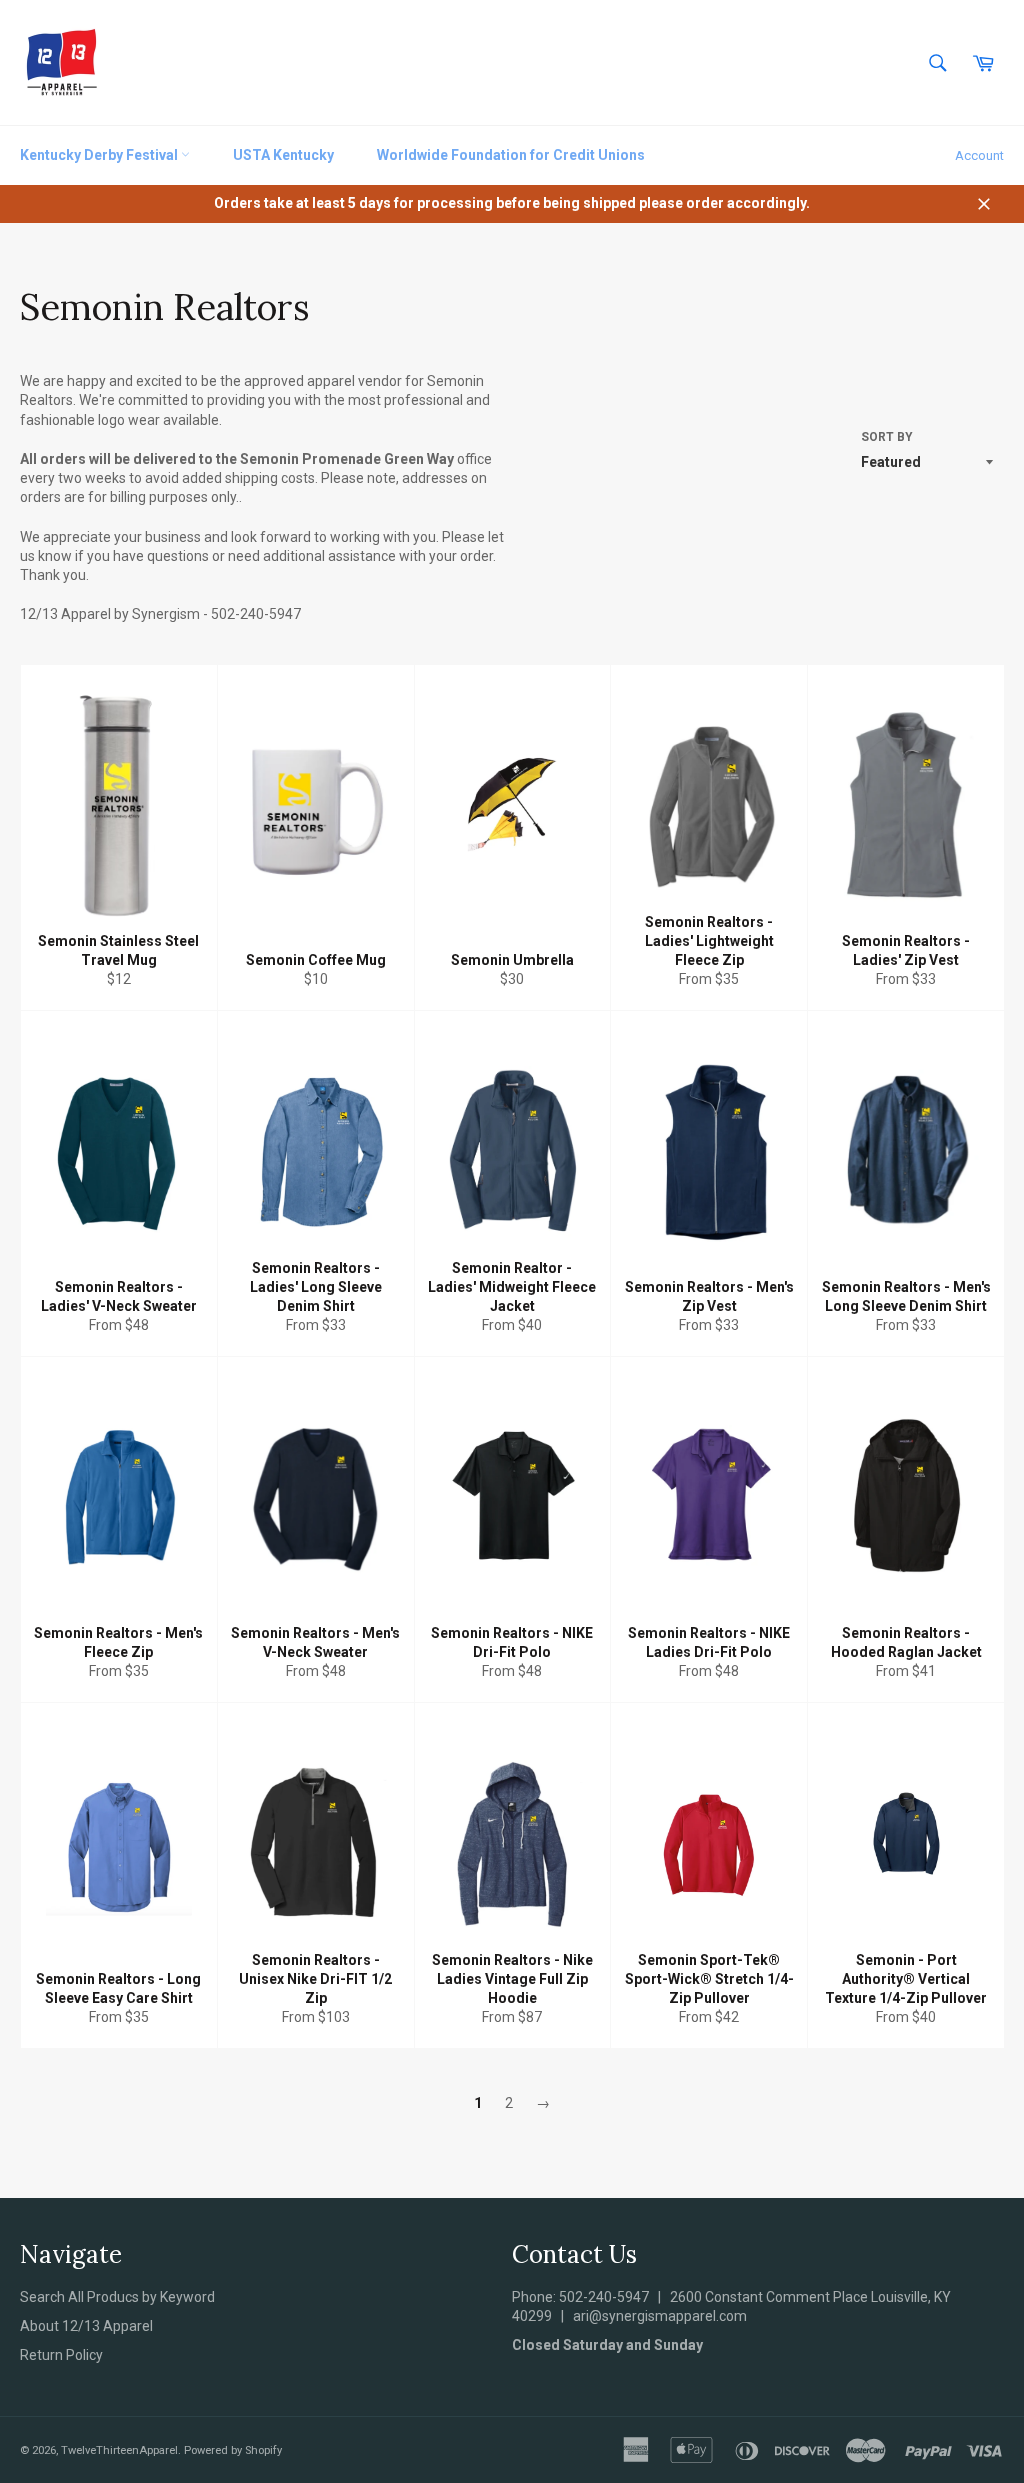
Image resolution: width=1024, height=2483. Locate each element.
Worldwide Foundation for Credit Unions (511, 155)
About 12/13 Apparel (86, 2326)
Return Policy (61, 2355)
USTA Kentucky (283, 155)
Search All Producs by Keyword (117, 2297)
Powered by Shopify (233, 2450)
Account (979, 155)
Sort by (887, 437)
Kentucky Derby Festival (100, 155)
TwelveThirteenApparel (119, 2450)
